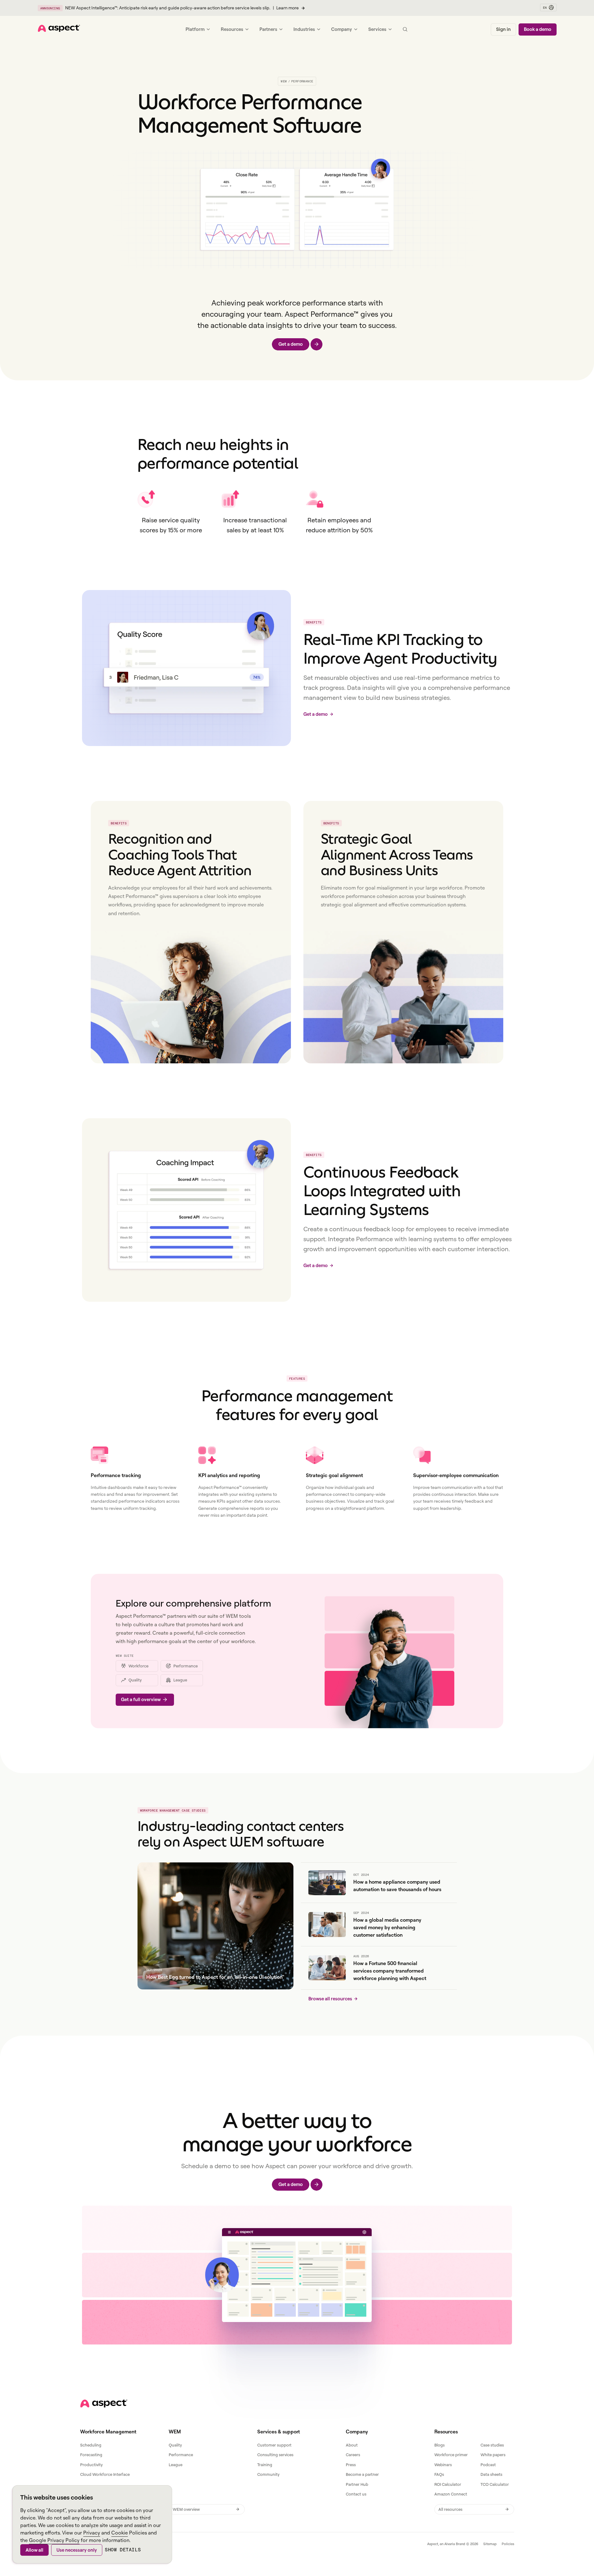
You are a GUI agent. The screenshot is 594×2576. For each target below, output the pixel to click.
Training (265, 2465)
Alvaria (450, 2544)
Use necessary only (77, 2550)
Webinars (443, 2465)
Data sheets (491, 2474)
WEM (284, 81)
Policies (508, 2544)
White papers (493, 2455)
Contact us (356, 2494)
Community (268, 2474)
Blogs (439, 2445)
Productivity (91, 2465)
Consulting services (275, 2455)
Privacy (92, 2533)
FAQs (439, 2474)
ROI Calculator (448, 2484)
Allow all (34, 2550)
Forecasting (91, 2455)
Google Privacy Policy (54, 2540)
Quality (175, 2445)
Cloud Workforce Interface (105, 2474)
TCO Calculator (495, 2484)
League (176, 2465)
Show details (123, 2550)
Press (351, 2465)
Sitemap (490, 2544)
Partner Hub (357, 2484)
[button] (548, 7)
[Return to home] (104, 2403)
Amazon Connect (451, 2494)
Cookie (120, 2533)
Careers (353, 2455)
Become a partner (362, 2474)
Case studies (492, 2445)
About (352, 2445)
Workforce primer (451, 2455)
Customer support (274, 2445)
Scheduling (91, 2445)
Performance (181, 2455)
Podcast (488, 2465)
